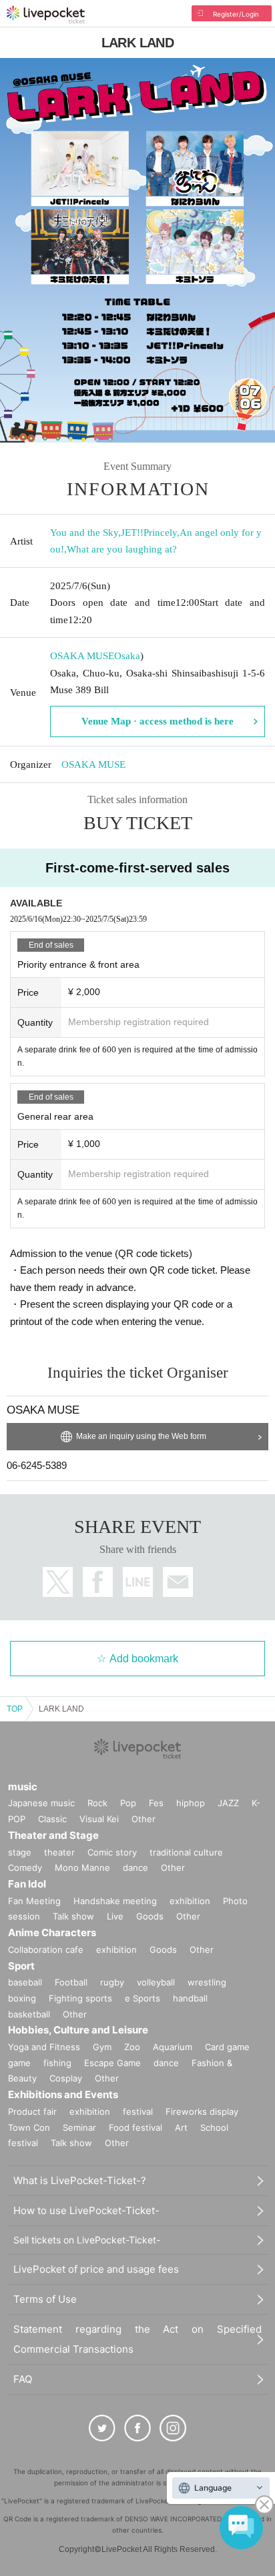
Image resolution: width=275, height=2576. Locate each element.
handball (190, 1998)
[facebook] (137, 2428)
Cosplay (66, 2078)
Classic (52, 1819)
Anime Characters (52, 1932)
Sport (21, 1966)
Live (115, 1916)
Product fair (32, 2111)
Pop (128, 1803)
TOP (15, 1709)
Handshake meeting (115, 1901)
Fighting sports (80, 1998)
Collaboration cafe (46, 1949)
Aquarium (173, 2047)
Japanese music (41, 1803)
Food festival (135, 2127)
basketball (29, 2014)
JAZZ (228, 1803)
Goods (150, 1916)
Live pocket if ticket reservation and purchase (46, 15)
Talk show (73, 1916)
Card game (227, 2047)
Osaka (127, 656)
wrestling (207, 1982)
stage (20, 1852)
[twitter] (102, 2428)
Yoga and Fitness (44, 2047)
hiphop (191, 1803)
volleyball (156, 1982)
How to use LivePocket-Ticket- (86, 2210)
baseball (25, 1982)
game (19, 2063)
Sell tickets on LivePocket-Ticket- (87, 2240)
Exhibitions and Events (63, 2094)
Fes (156, 1803)
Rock (97, 1803)
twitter (58, 1582)
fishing (57, 2063)
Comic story (112, 1852)
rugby (112, 1982)
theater (59, 1852)
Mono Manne (82, 1868)
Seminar (79, 2127)
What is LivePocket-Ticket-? (80, 2180)
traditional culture (186, 1852)
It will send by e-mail (178, 1582)
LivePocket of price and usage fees (96, 2269)
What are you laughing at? (122, 549)
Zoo (132, 2047)
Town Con (29, 2127)
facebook (98, 1582)
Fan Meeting (34, 1901)
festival (138, 2111)
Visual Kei (99, 1819)
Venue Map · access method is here (158, 721)
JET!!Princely (149, 533)
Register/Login (236, 14)
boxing (22, 1998)
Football (71, 1982)
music (23, 1787)
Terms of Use (45, 2299)
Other (144, 1819)
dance (135, 1868)
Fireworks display (202, 2111)
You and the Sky (84, 533)
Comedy (25, 1868)
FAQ (23, 2379)
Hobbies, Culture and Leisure (78, 2030)
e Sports (143, 1998)
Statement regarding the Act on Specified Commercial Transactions (137, 2339)
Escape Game (112, 2063)
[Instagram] (173, 2428)
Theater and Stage (53, 1835)
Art (181, 2127)
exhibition (190, 1901)
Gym (102, 2047)
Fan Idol (27, 1884)
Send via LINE (138, 1582)
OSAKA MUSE (82, 656)
